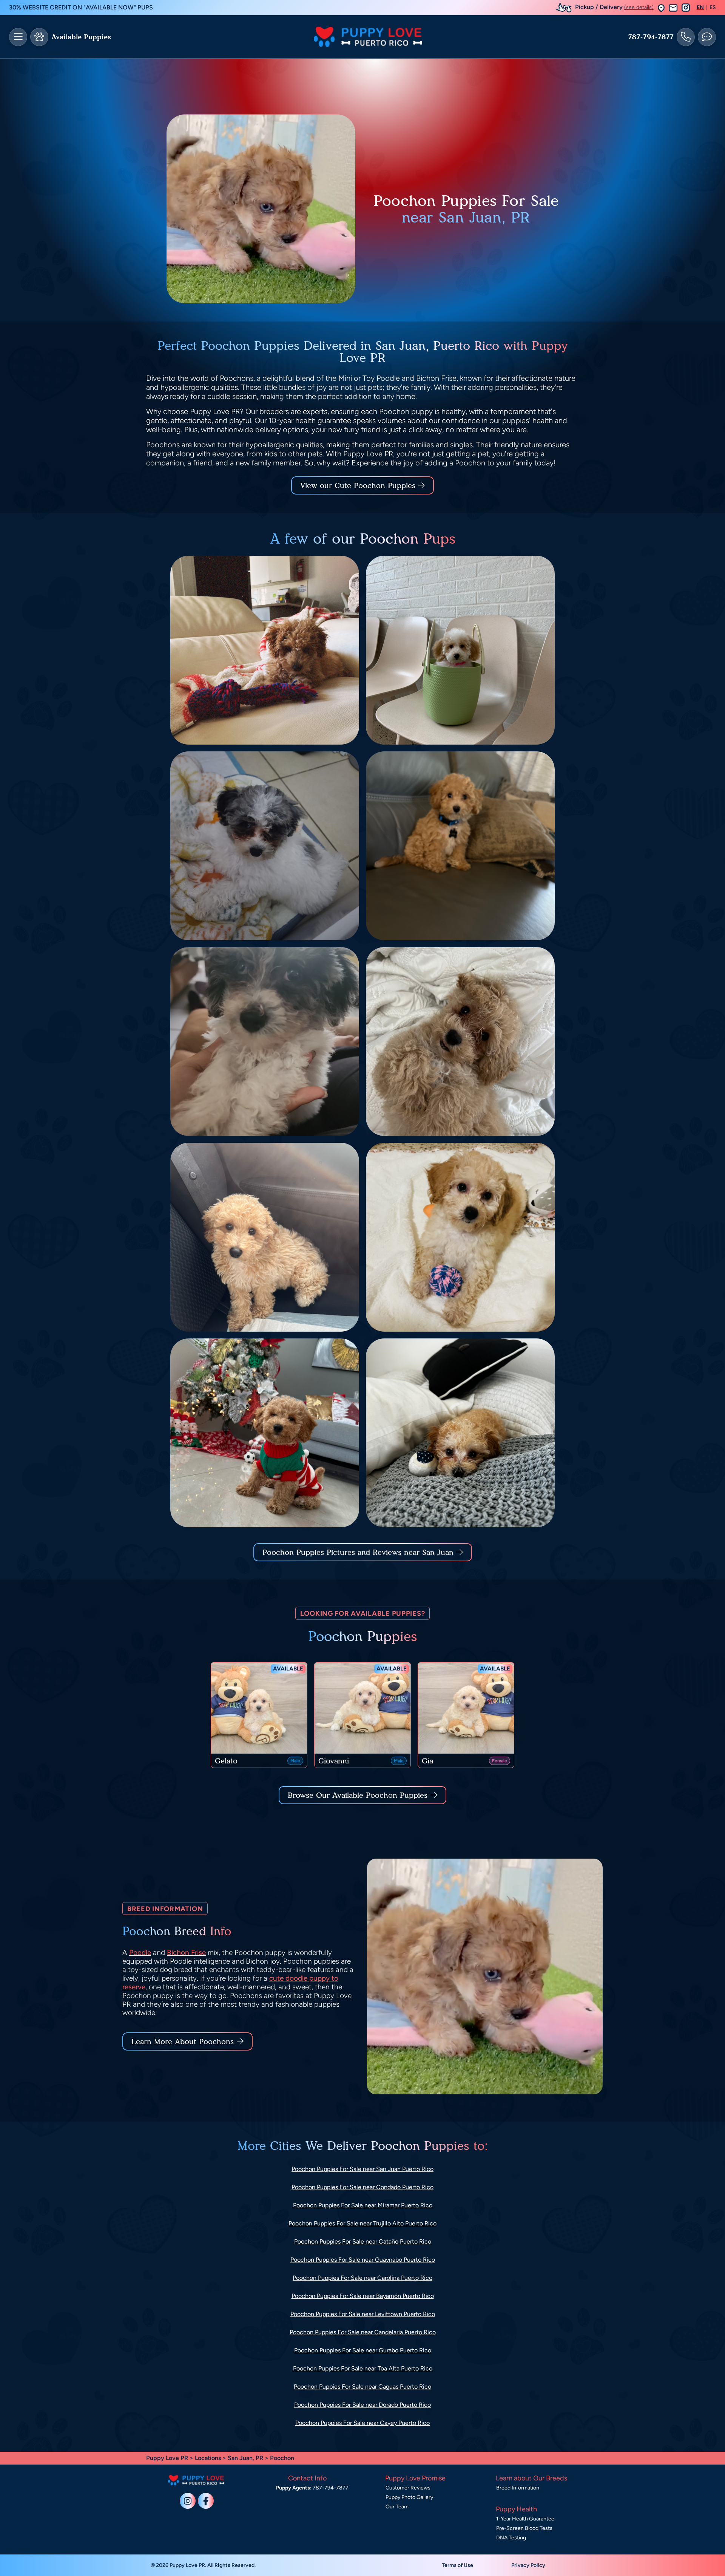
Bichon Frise (186, 1952)
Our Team (397, 2507)
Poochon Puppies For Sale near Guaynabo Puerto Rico (363, 2260)
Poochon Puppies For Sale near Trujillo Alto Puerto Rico (362, 2223)
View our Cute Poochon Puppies (359, 485)
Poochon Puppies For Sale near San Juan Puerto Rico (362, 2169)
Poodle (140, 1952)
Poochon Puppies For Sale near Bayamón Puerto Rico (363, 2296)
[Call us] (686, 37)
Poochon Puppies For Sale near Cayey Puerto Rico (362, 2423)
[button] (661, 8)
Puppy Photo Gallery (409, 2497)
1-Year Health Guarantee (525, 2519)
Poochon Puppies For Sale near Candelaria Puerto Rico (363, 2332)
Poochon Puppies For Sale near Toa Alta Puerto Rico (363, 2368)
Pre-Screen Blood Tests (524, 2528)
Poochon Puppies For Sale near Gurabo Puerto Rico (363, 2350)
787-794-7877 (651, 37)
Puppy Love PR (167, 2458)
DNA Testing (511, 2538)
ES (713, 8)
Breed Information (518, 2488)
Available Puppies (81, 37)
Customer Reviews (408, 2488)
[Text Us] (707, 37)
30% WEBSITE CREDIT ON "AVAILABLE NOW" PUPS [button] (81, 7)
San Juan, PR (246, 2458)
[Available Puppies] (39, 37)
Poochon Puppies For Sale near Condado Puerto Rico (362, 2187)
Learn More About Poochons (183, 2041)
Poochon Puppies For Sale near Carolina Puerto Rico (362, 2278)
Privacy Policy (528, 2565)
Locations (208, 2458)
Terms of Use (457, 2565)
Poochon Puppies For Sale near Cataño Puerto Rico (363, 2241)
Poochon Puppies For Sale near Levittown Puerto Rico (363, 2314)
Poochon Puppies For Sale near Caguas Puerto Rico (362, 2387)
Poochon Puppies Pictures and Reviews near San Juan (359, 1552)
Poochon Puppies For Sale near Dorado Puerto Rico (362, 2405)
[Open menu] (18, 37)
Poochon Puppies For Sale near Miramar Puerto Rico (363, 2205)
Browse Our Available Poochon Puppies (358, 1795)
